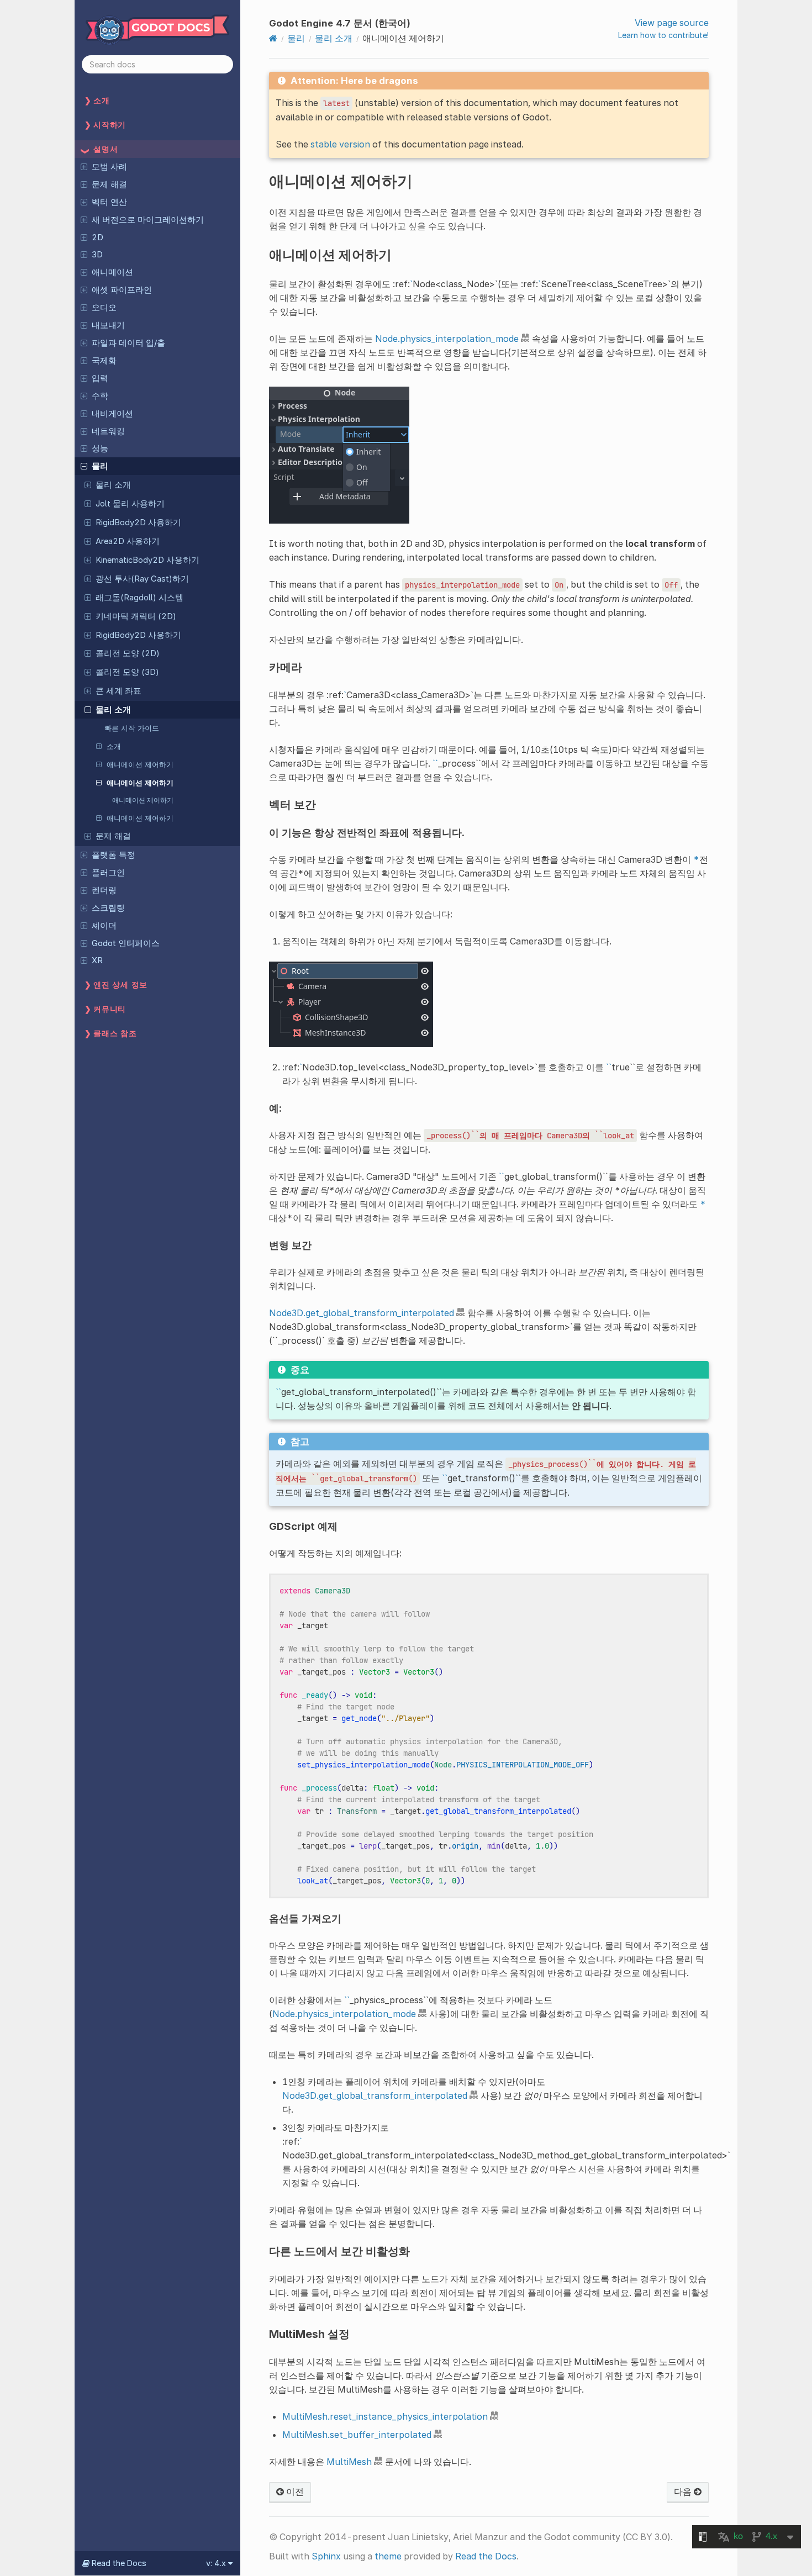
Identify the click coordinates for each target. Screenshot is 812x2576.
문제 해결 (109, 184)
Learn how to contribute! (663, 35)
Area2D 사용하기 (128, 541)
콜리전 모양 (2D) (128, 653)
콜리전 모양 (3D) (127, 672)
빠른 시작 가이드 (132, 728)
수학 (100, 396)
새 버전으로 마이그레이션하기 (148, 220)
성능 (100, 448)
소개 (114, 746)
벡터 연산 (109, 202)
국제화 (104, 361)
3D (97, 255)
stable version (340, 144)
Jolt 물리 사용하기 (130, 504)
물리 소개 (113, 485)
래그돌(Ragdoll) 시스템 (139, 598)
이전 (294, 2491)
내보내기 (108, 325)
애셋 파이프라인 (122, 290)
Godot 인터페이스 (126, 943)
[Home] (273, 38)
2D (97, 237)
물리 (100, 466)
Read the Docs (486, 2556)
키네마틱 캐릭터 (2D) (136, 616)
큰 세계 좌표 (118, 691)
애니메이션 (112, 272)
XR (97, 960)
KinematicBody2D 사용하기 (147, 560)
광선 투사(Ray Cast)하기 (142, 579)
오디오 (104, 308)
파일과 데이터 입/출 (128, 343)
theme (388, 2556)
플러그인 (108, 873)
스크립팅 (108, 908)
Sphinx (326, 2556)
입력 (100, 378)
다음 (684, 2491)
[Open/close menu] (84, 166)
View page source (672, 23)
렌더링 (104, 890)
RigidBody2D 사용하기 (138, 522)
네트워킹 (108, 431)
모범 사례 (109, 167)
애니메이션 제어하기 (140, 764)
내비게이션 (112, 414)
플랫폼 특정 (114, 855)
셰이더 (104, 926)
